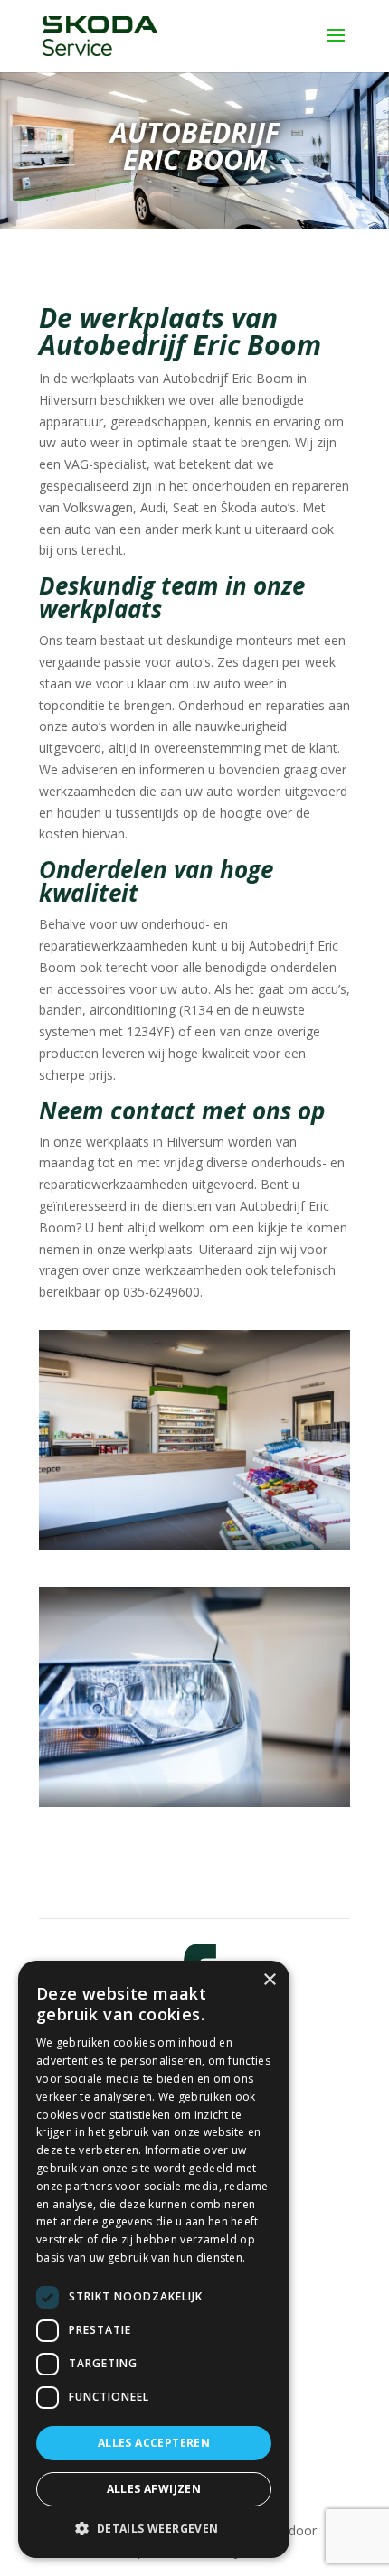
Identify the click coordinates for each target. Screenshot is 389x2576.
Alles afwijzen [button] (154, 2489)
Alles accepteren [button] (154, 2443)
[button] (154, 2529)
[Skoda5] (194, 1546)
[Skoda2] (194, 1802)
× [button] (269, 1980)
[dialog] (154, 2259)
